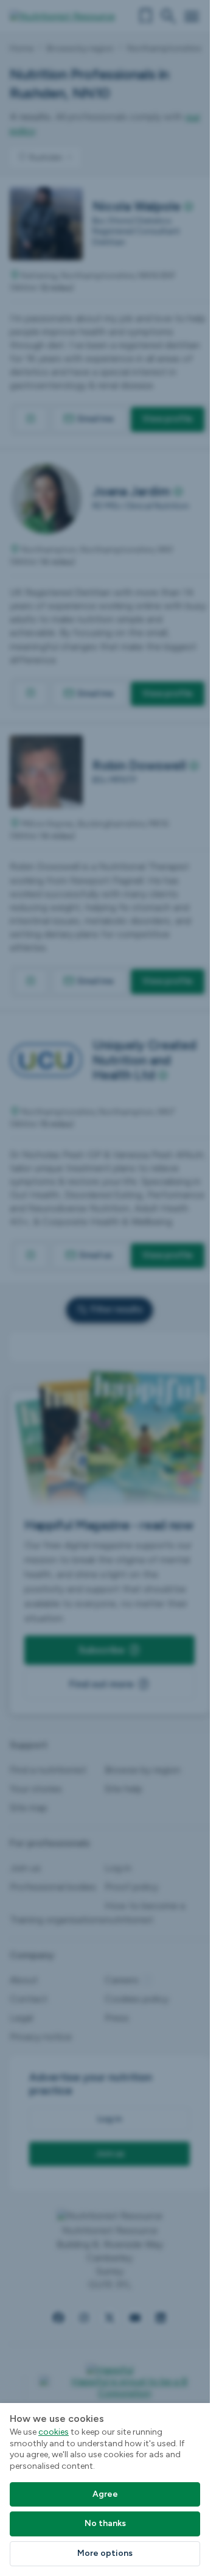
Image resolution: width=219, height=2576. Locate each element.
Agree (105, 2494)
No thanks (105, 2523)
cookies (54, 2432)
